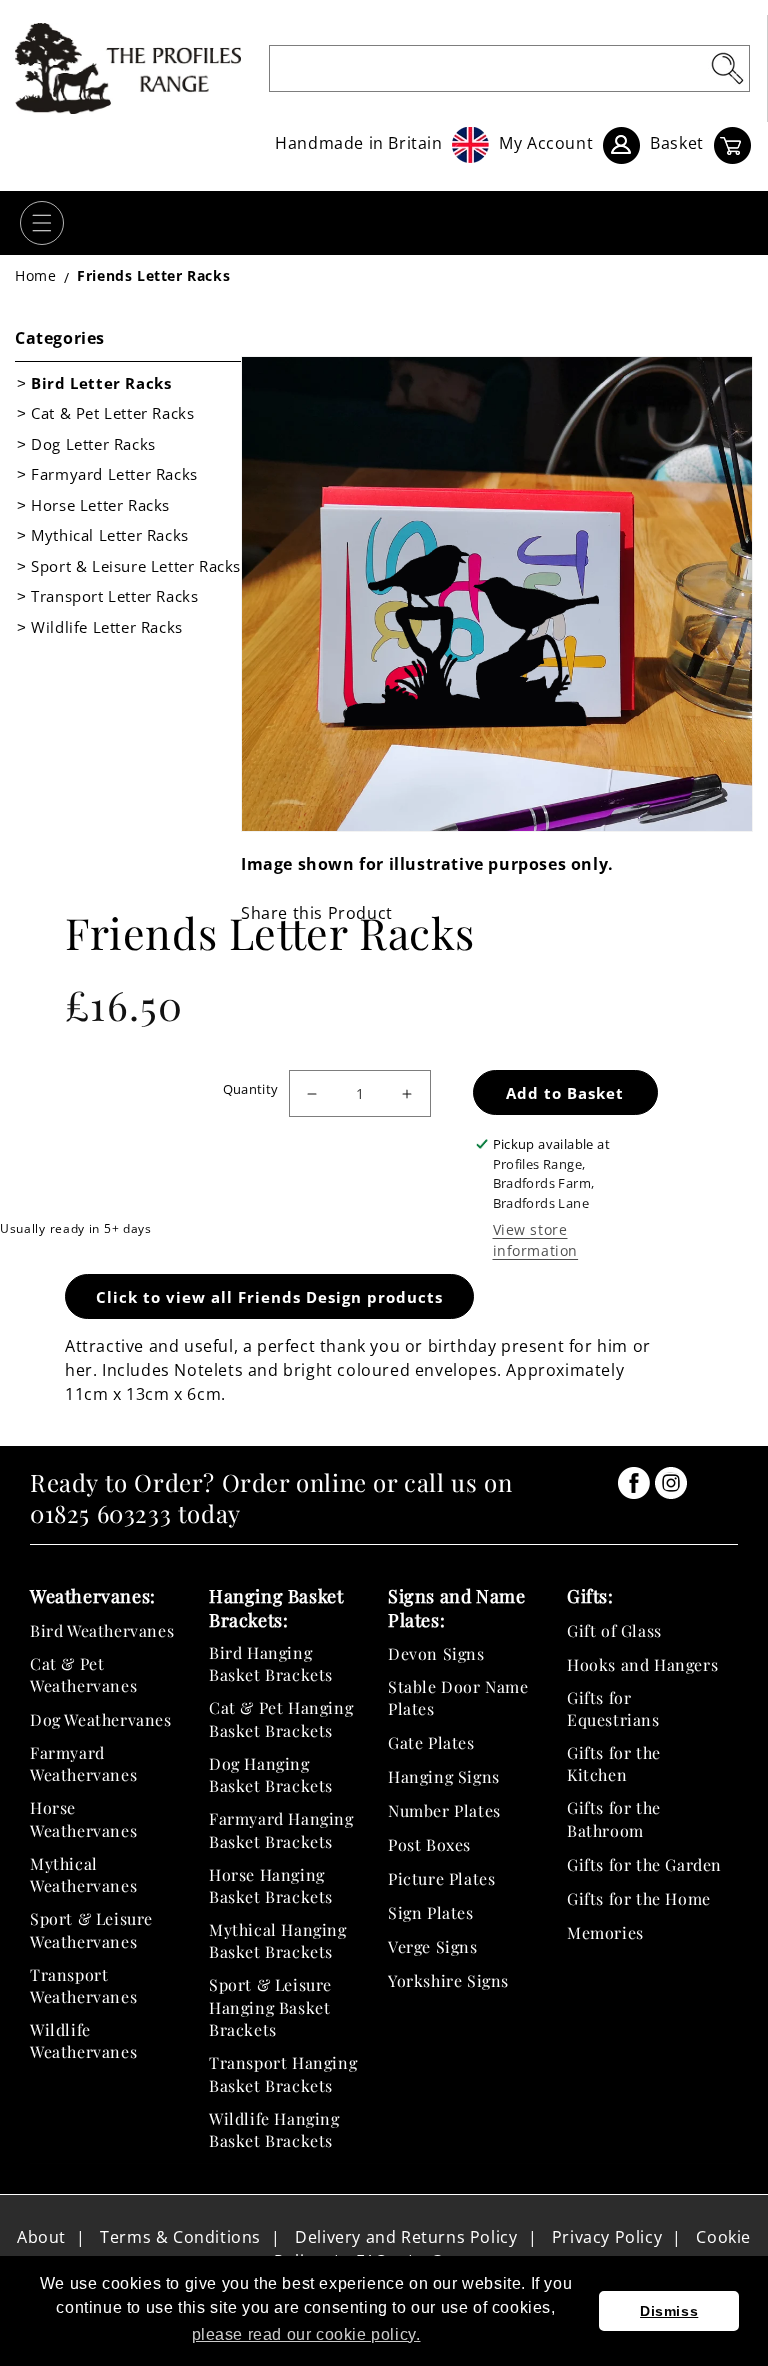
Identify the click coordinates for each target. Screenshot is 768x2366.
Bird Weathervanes (102, 1630)
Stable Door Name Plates (458, 1697)
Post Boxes (429, 1844)
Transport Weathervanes (83, 1985)
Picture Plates (441, 1878)
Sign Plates (431, 1912)
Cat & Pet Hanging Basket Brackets (281, 1718)
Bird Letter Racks (101, 383)
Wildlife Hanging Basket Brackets (274, 2129)
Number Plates (444, 1810)
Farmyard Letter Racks (114, 474)
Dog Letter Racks (93, 444)
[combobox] (509, 68)
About (41, 2237)
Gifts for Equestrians (613, 1708)
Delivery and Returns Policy (406, 2237)
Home (35, 275)
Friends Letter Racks (153, 275)
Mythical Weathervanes (83, 1874)
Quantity (251, 1089)
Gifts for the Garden (644, 1864)
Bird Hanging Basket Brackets (271, 1663)
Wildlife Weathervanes (83, 2040)
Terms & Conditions (180, 2237)
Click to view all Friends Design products (269, 1297)
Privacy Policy (607, 2237)
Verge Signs (433, 1946)
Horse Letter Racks (100, 505)
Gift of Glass (614, 1630)
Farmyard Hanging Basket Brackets (281, 1829)
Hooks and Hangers (642, 1664)
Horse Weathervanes (83, 1818)
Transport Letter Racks (114, 596)
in (634, 1483)
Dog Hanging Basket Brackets (271, 1774)
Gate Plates (431, 1742)
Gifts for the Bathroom (614, 1818)
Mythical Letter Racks (110, 535)
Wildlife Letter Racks (107, 627)
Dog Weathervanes (101, 1719)
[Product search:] (727, 68)
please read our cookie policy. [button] (306, 2334)
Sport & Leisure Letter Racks (136, 566)
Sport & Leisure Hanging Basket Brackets (270, 2007)
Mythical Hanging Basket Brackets (278, 1940)
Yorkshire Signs (448, 1980)
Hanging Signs (444, 1776)
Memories (605, 1932)
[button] (42, 223)
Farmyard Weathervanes (83, 1763)
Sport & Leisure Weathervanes (91, 1929)
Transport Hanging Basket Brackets (283, 2073)
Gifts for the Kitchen (614, 1763)
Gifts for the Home (639, 1898)
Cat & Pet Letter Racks (112, 413)
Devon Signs (436, 1653)
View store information (536, 1240)
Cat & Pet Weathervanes (83, 1674)
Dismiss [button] (669, 2311)
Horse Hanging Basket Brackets (271, 1885)
